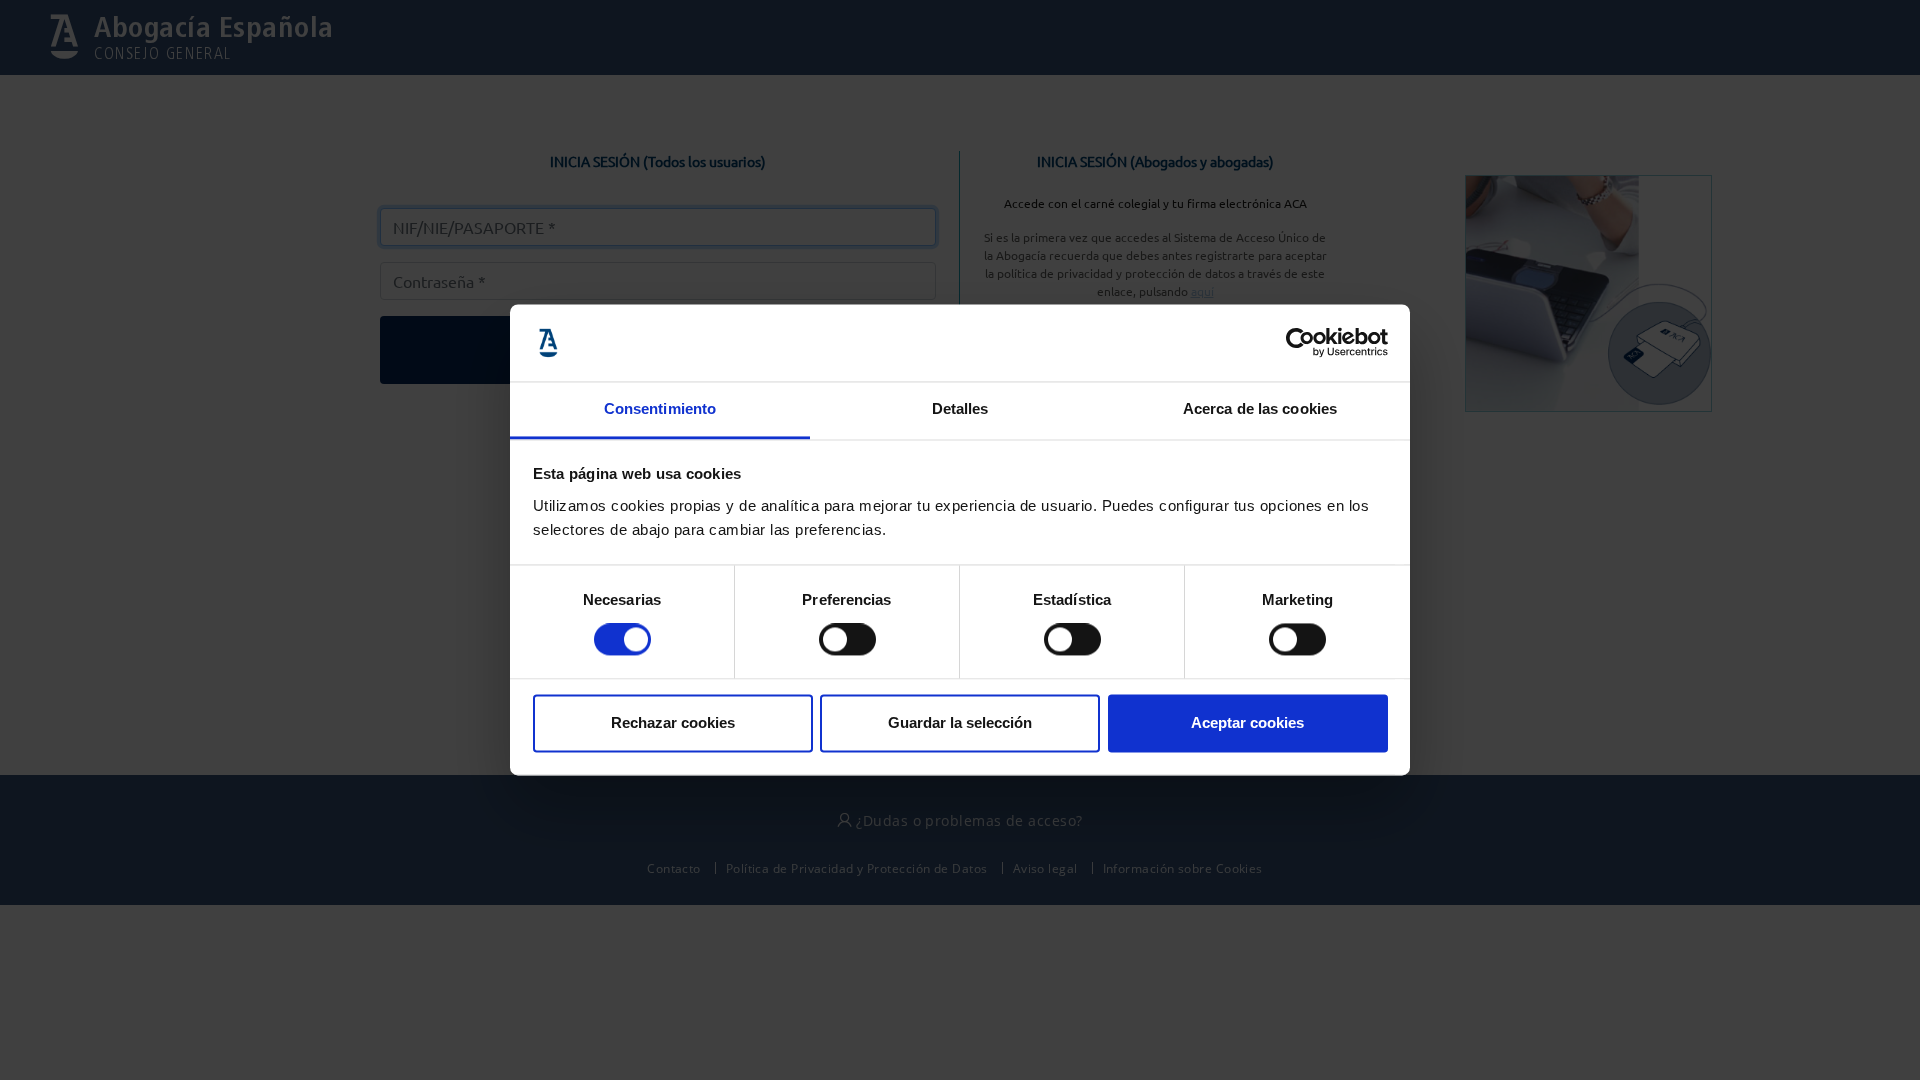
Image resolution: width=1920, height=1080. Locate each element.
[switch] (847, 640)
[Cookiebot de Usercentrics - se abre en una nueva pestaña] (1300, 343)
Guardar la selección (960, 722)
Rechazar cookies (673, 722)
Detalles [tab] (960, 408)
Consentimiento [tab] (660, 408)
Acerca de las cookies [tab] (1260, 408)
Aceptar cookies (1247, 722)
